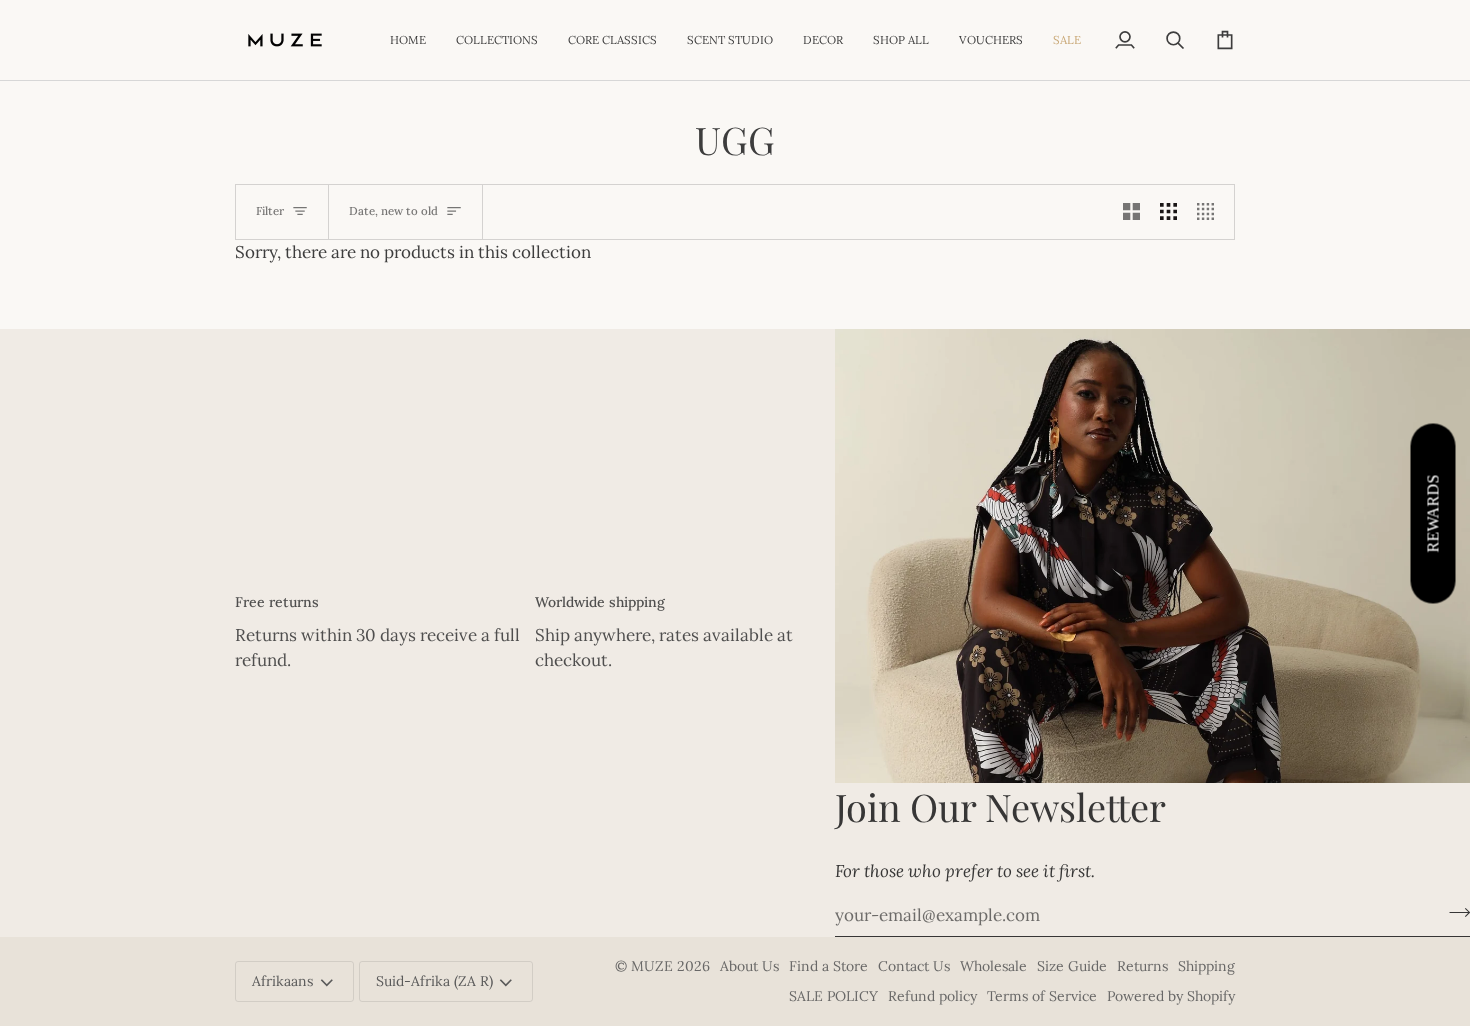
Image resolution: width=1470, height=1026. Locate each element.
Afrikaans (282, 981)
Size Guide (1072, 966)
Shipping (1206, 966)
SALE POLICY (833, 996)
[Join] (1453, 912)
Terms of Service (1042, 996)
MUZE (654, 966)
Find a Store (828, 966)
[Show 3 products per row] (1168, 212)
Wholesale (993, 966)
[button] (497, 40)
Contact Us (914, 966)
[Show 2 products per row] (1131, 212)
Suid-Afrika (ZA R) (434, 981)
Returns (1142, 966)
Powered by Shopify (1171, 996)
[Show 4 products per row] (1210, 212)
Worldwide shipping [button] (600, 602)
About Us (749, 966)
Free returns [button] (277, 602)
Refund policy (932, 996)
